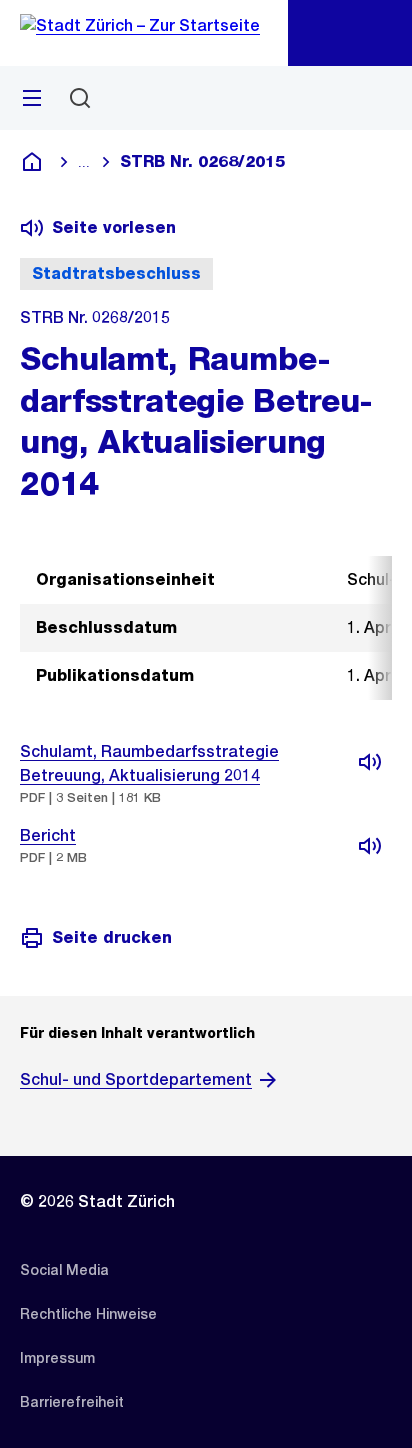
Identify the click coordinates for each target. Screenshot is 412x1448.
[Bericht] (370, 846)
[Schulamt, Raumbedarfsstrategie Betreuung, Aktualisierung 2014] (370, 762)
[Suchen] (80, 98)
